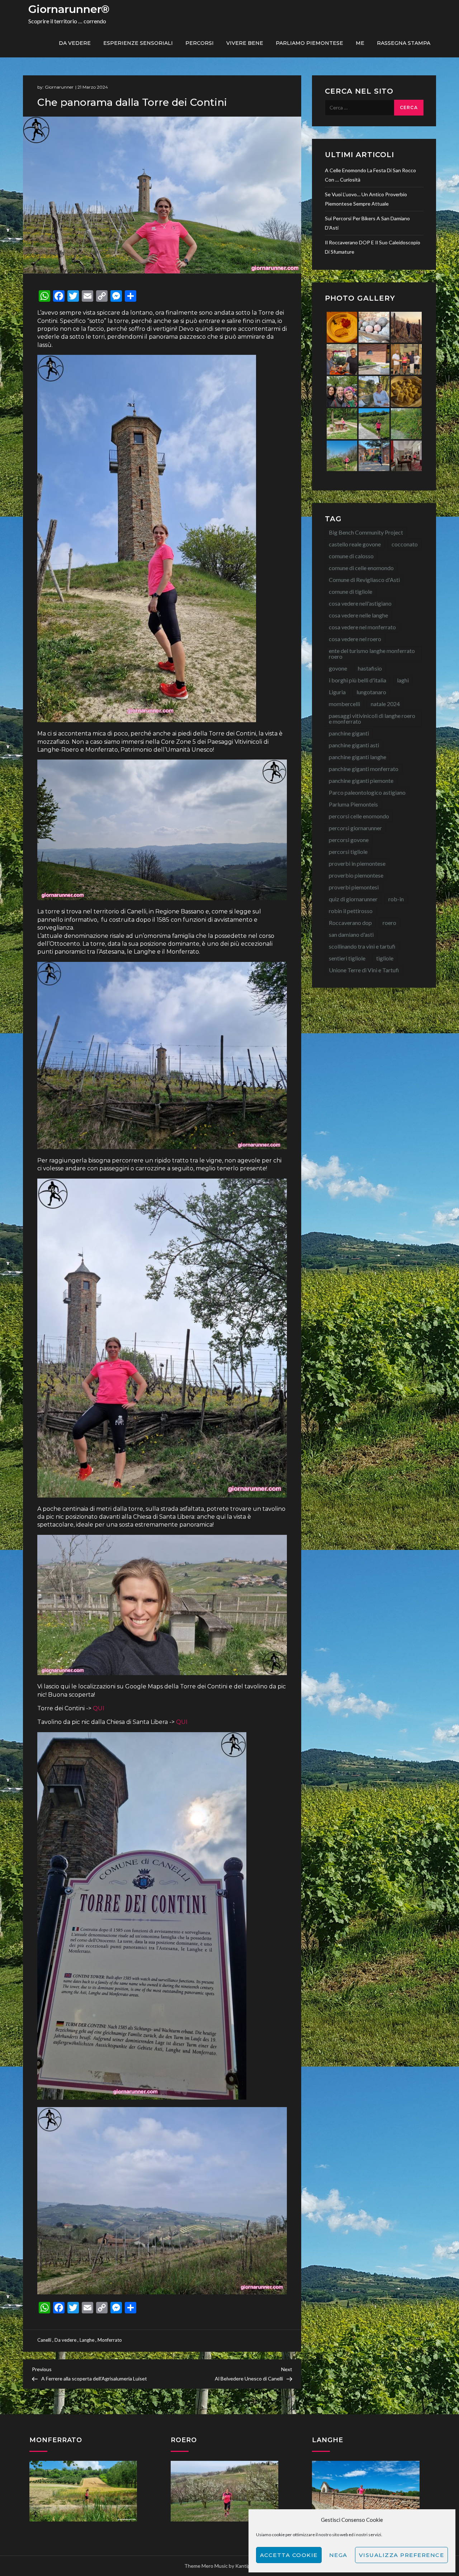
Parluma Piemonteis (353, 804)
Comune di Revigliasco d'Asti (364, 580)
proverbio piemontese (356, 875)
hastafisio (370, 668)
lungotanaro (371, 692)
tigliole (385, 958)
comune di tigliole (351, 591)
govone (338, 668)
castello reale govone (355, 544)
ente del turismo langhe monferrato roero (372, 654)
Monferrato (110, 2340)
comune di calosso (351, 556)
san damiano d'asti (351, 934)
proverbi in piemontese (357, 863)
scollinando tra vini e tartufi (362, 946)
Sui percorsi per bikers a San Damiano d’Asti (367, 223)
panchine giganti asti (354, 745)
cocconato (405, 544)
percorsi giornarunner (355, 828)
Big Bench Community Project (366, 532)
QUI (98, 1708)
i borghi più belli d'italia (358, 680)
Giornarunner (59, 87)
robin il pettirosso (351, 911)
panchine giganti (349, 733)
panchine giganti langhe (358, 757)
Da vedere (75, 43)
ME (360, 43)
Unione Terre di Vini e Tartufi (364, 970)
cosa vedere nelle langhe (358, 615)
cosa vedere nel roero (355, 639)
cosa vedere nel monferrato (362, 627)
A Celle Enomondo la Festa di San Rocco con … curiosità (370, 175)
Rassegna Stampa (404, 43)
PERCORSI (200, 43)
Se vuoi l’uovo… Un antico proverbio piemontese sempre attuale (366, 199)
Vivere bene (245, 43)
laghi (403, 680)
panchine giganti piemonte (361, 781)
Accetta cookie (289, 2555)
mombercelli (344, 704)
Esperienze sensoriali (138, 43)
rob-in (396, 899)
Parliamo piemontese (309, 43)
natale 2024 (385, 704)
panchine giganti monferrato (364, 769)
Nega (338, 2555)
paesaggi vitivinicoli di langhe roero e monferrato (372, 718)
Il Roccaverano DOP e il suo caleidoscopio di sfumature (373, 247)
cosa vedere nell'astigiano (360, 603)
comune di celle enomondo (361, 568)
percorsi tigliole (348, 852)
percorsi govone (349, 840)
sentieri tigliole (347, 958)
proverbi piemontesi (354, 887)
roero (389, 923)
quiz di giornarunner (353, 899)
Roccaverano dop (350, 923)
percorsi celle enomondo (359, 816)
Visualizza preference (402, 2555)
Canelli (44, 2340)
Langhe (87, 2340)
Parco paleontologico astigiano (367, 792)
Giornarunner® (69, 9)
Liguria (337, 692)
